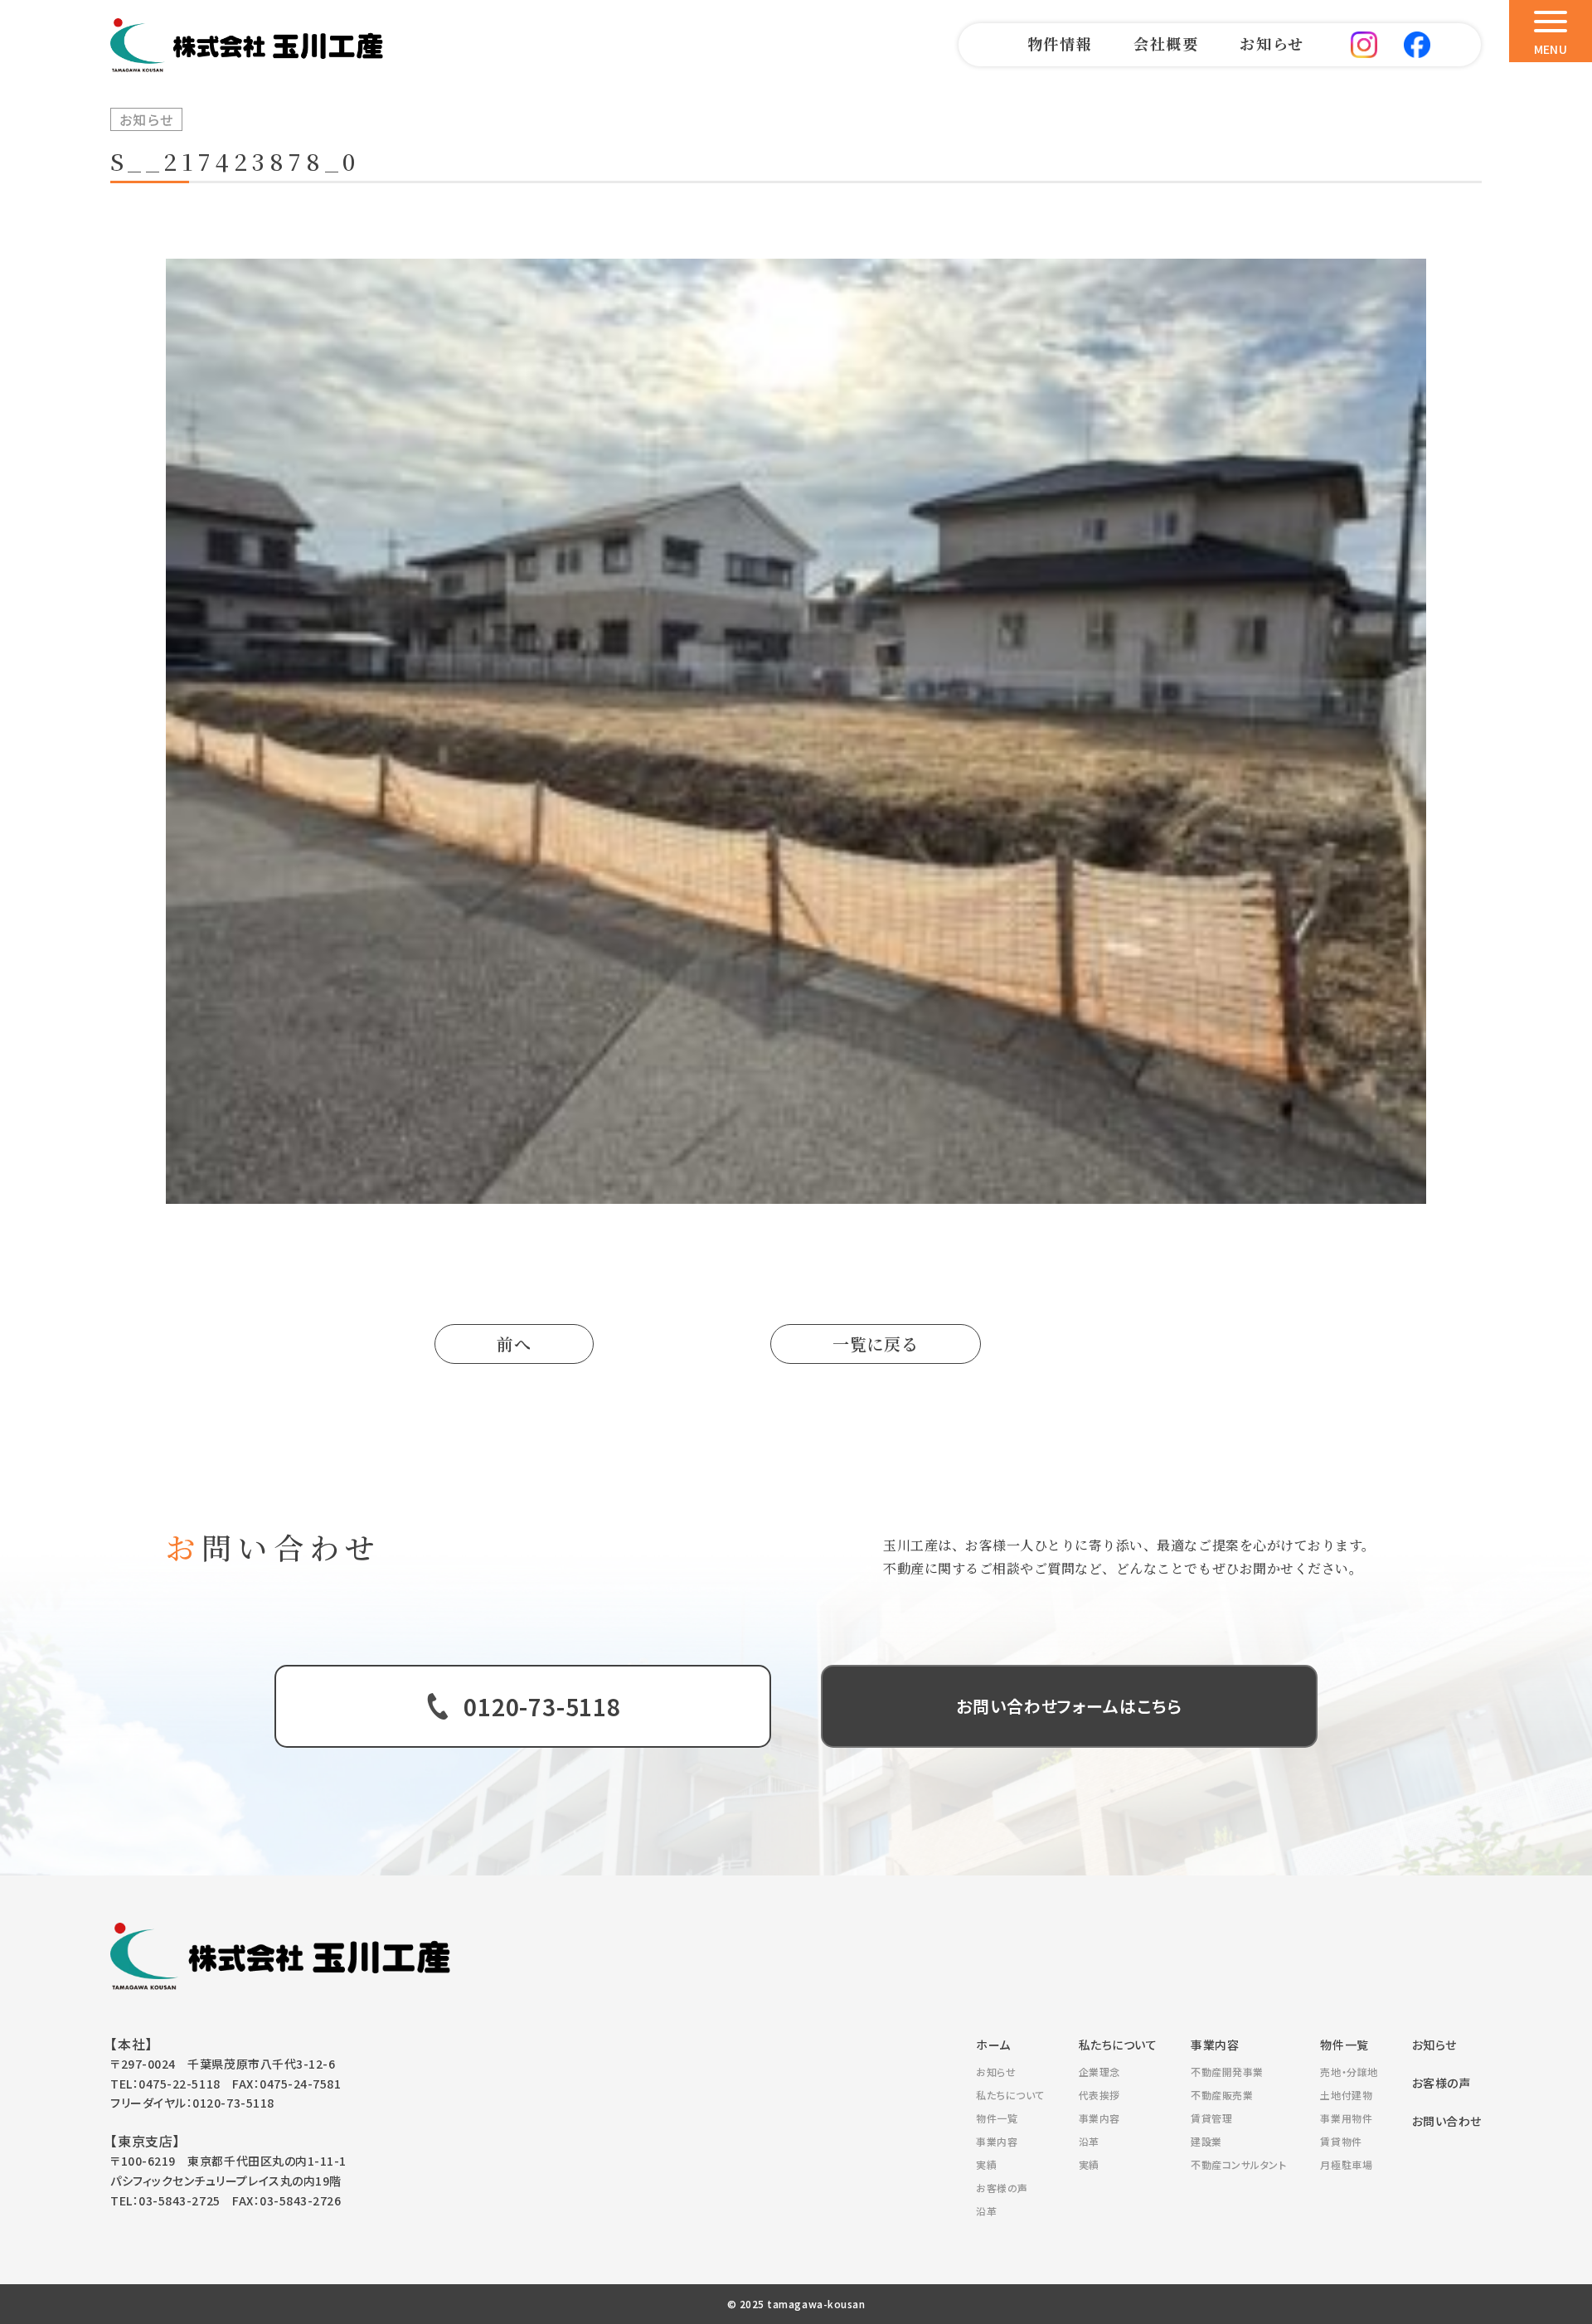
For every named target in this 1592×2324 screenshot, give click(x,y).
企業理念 (1099, 2072)
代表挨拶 (1099, 2095)
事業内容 (997, 2141)
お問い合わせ (1447, 2121)
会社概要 (1166, 43)
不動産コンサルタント (1238, 2164)
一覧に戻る (876, 1344)
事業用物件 (1346, 2118)
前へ (514, 1344)
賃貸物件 (1341, 2141)
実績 (986, 2164)
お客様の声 (1002, 2188)
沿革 (986, 2211)
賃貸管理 (1211, 2118)
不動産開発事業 (1227, 2072)
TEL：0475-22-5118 (165, 2084)
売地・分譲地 (1349, 2072)
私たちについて (1010, 2095)
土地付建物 (1346, 2095)
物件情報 (1060, 43)
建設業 (1206, 2141)
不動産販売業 (1222, 2095)
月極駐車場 (1346, 2164)
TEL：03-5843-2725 (165, 2200)
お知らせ (1272, 43)
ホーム (993, 2045)
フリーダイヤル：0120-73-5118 (192, 2103)
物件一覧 (997, 2118)
